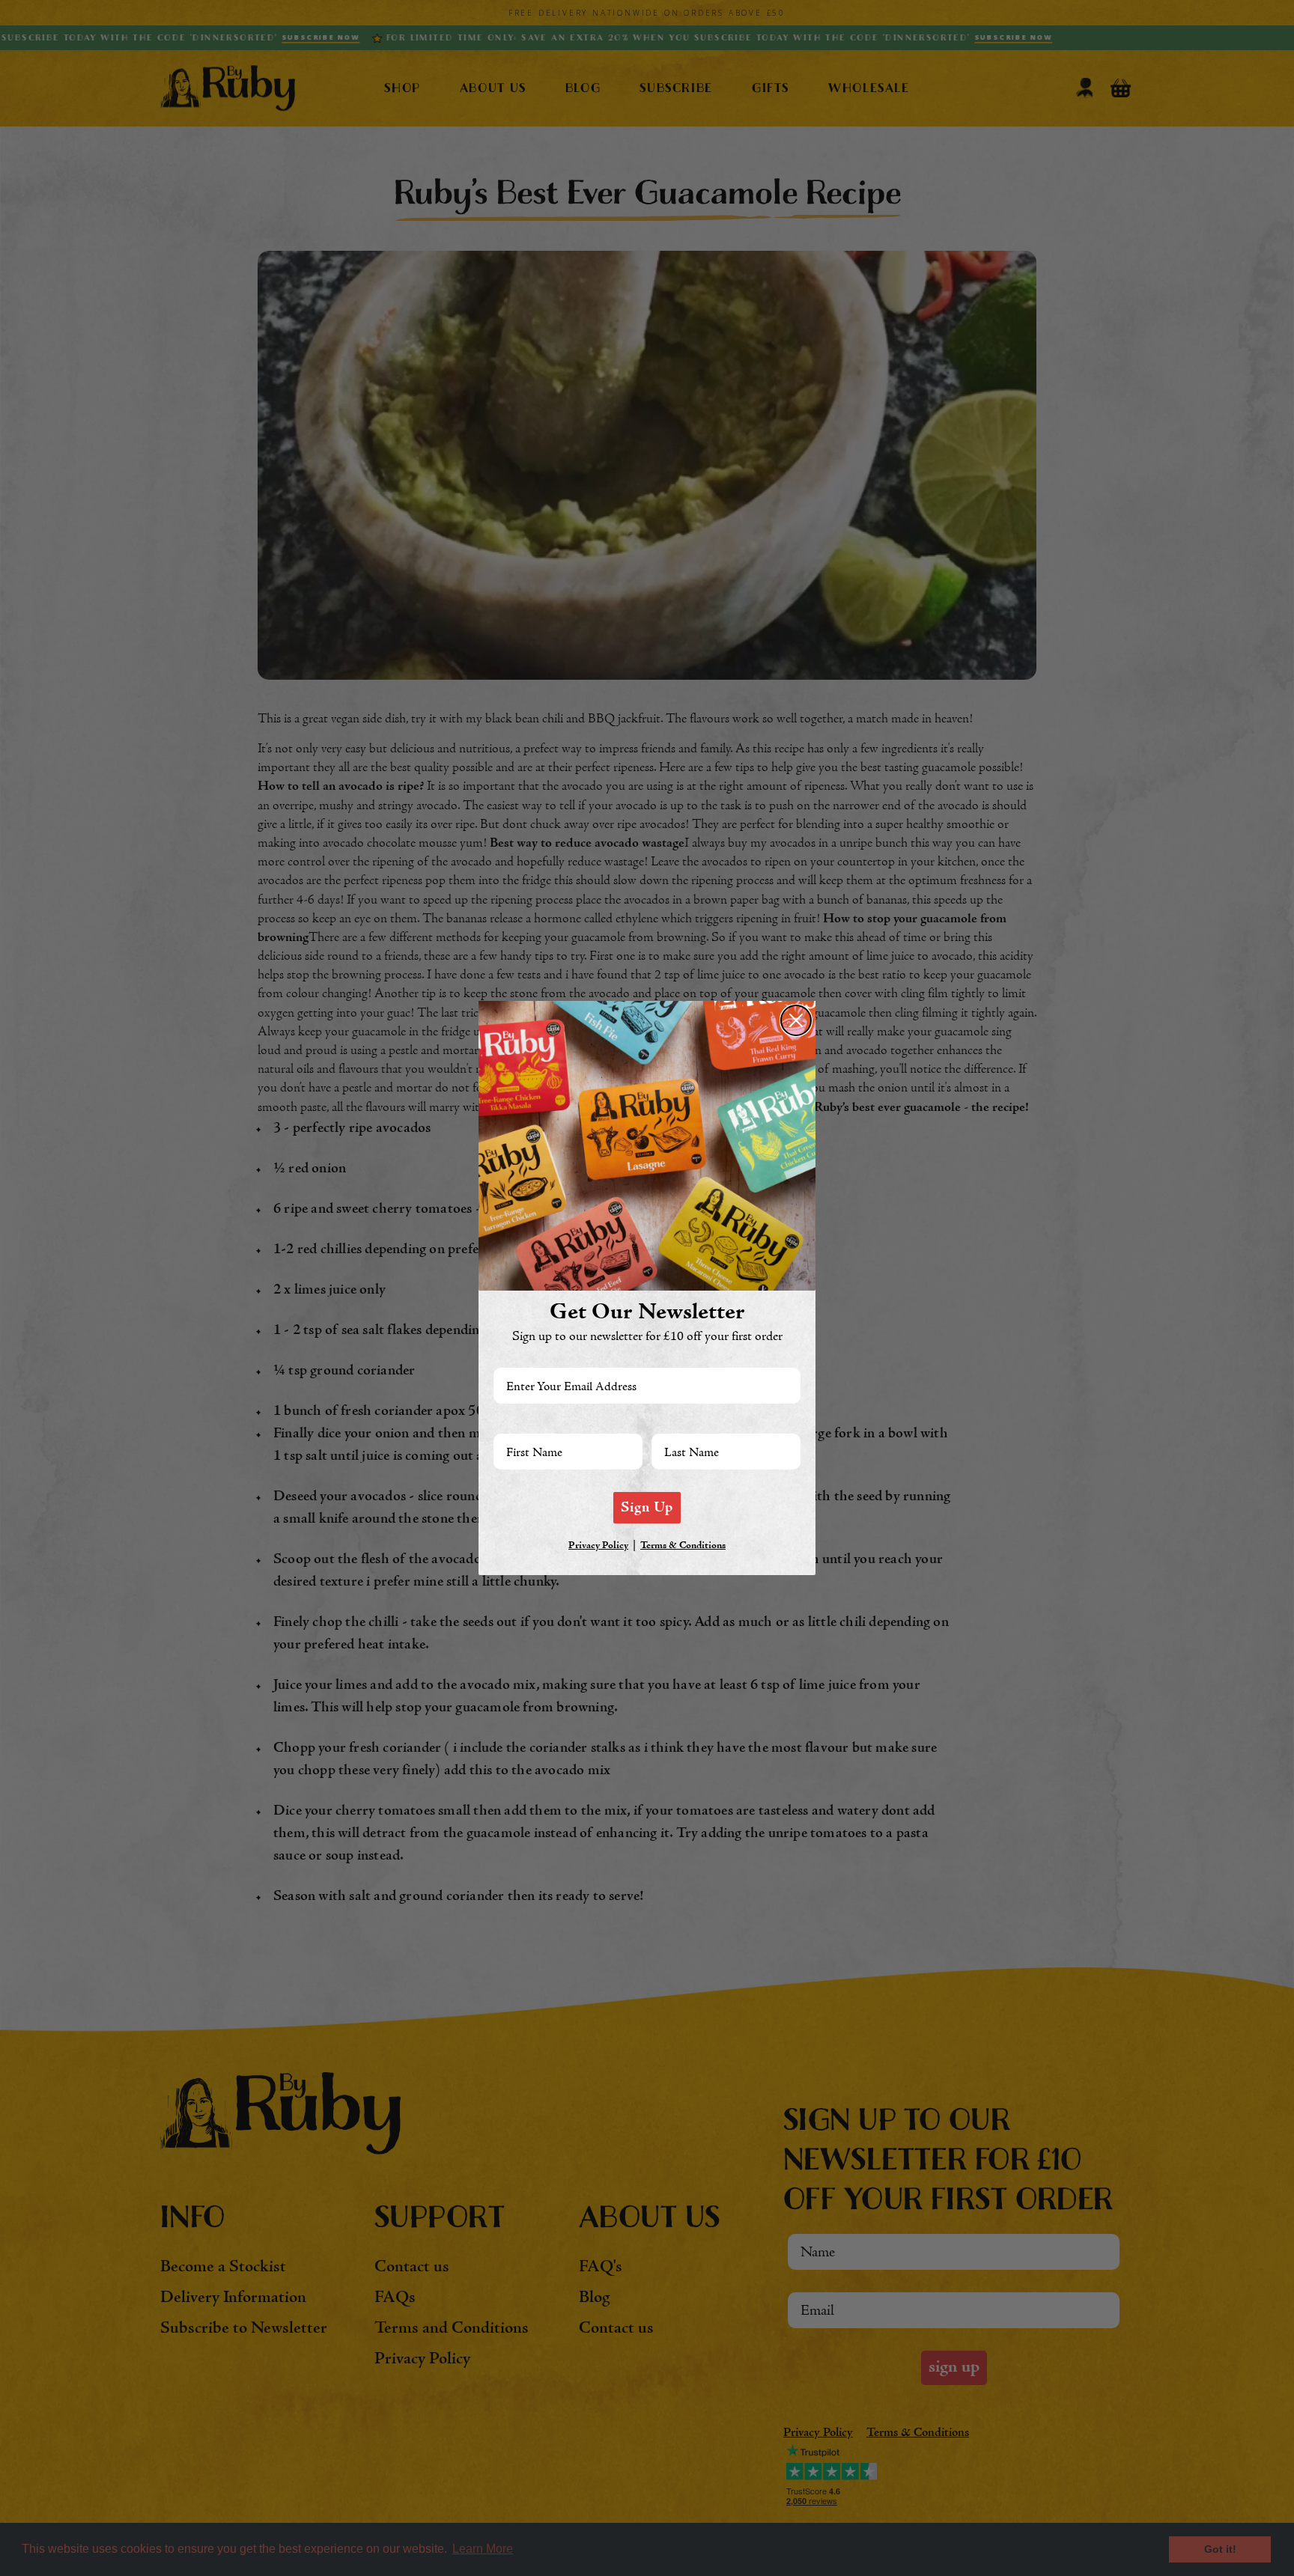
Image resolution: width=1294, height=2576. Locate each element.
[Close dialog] (796, 1020)
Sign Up (647, 1508)
